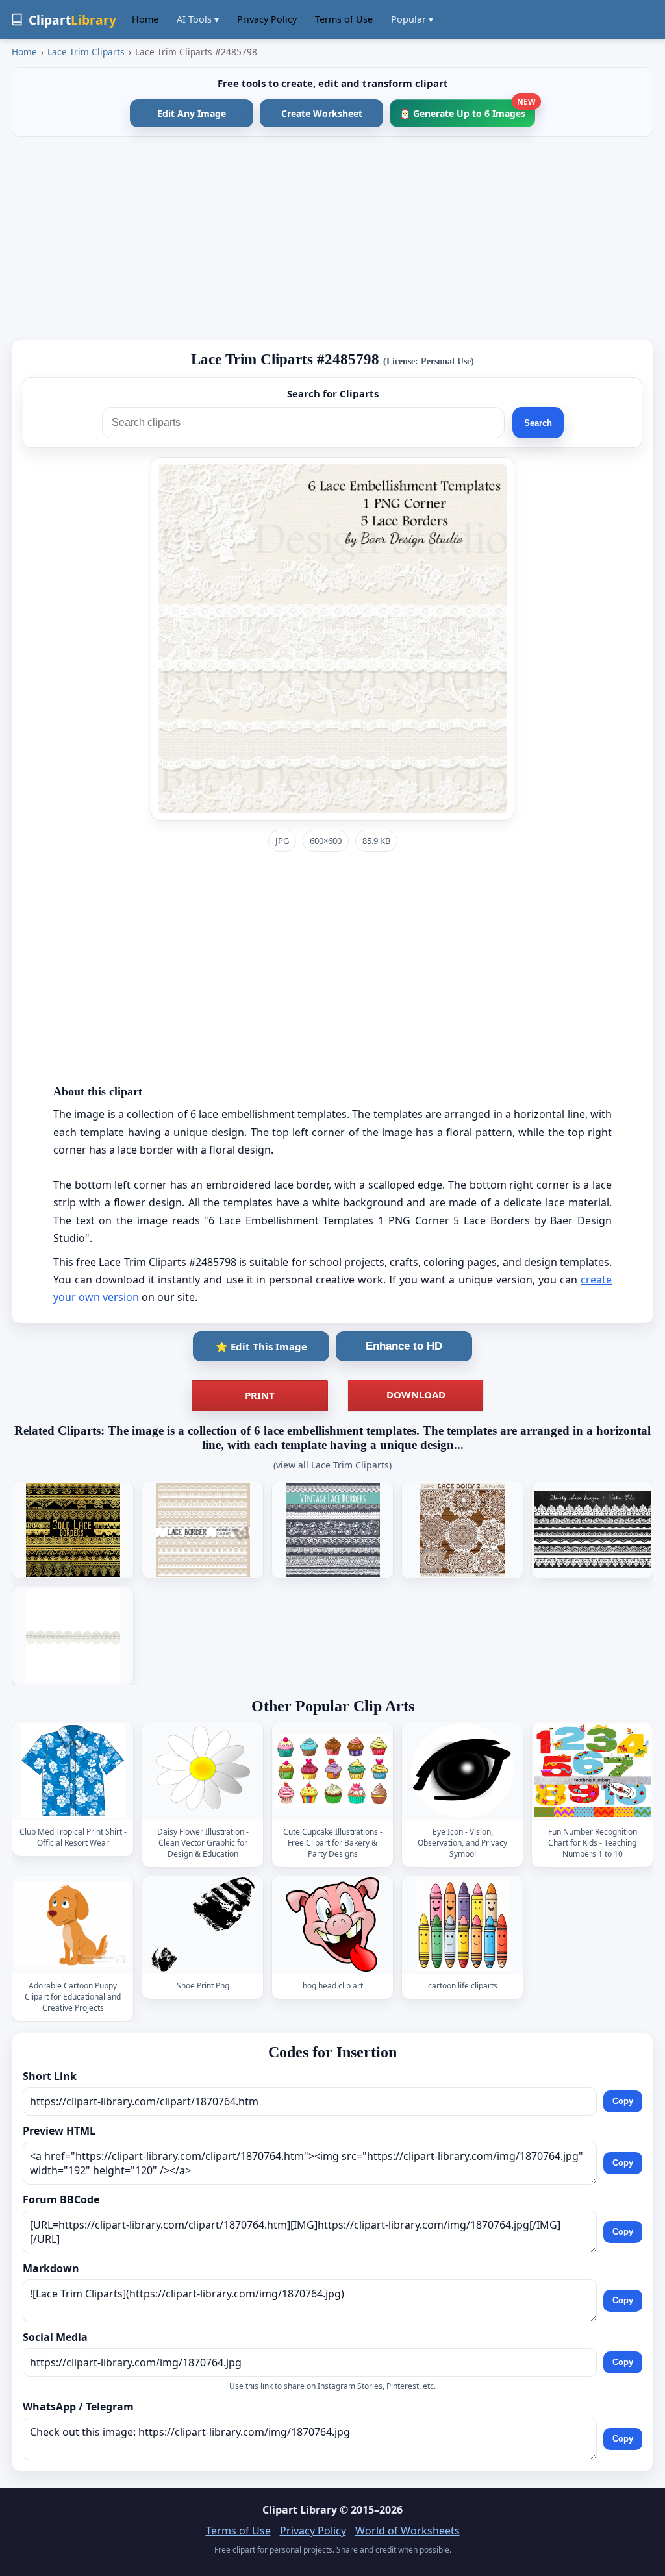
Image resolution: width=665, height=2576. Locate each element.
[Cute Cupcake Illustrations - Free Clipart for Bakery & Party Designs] (332, 1771)
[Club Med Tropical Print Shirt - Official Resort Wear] (73, 1771)
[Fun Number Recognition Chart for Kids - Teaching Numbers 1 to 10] (592, 1771)
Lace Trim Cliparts (86, 52)
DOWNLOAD (416, 1394)
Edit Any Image (192, 113)
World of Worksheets (408, 2531)
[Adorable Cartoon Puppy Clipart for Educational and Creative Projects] (73, 1925)
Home (145, 19)
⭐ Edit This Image (261, 1346)
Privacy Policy (267, 19)
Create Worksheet (322, 113)
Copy (623, 2102)
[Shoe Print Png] (203, 1925)
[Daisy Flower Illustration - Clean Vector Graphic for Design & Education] (203, 1771)
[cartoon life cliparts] (462, 1925)
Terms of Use (344, 19)
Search (538, 423)
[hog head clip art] (332, 1925)
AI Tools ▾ (198, 19)
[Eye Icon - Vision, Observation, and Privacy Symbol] (462, 1771)
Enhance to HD (404, 1346)
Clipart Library (300, 2510)
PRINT (260, 1395)
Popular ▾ (412, 19)
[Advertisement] (332, 238)
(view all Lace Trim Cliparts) (332, 1465)
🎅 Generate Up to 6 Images (467, 109)
